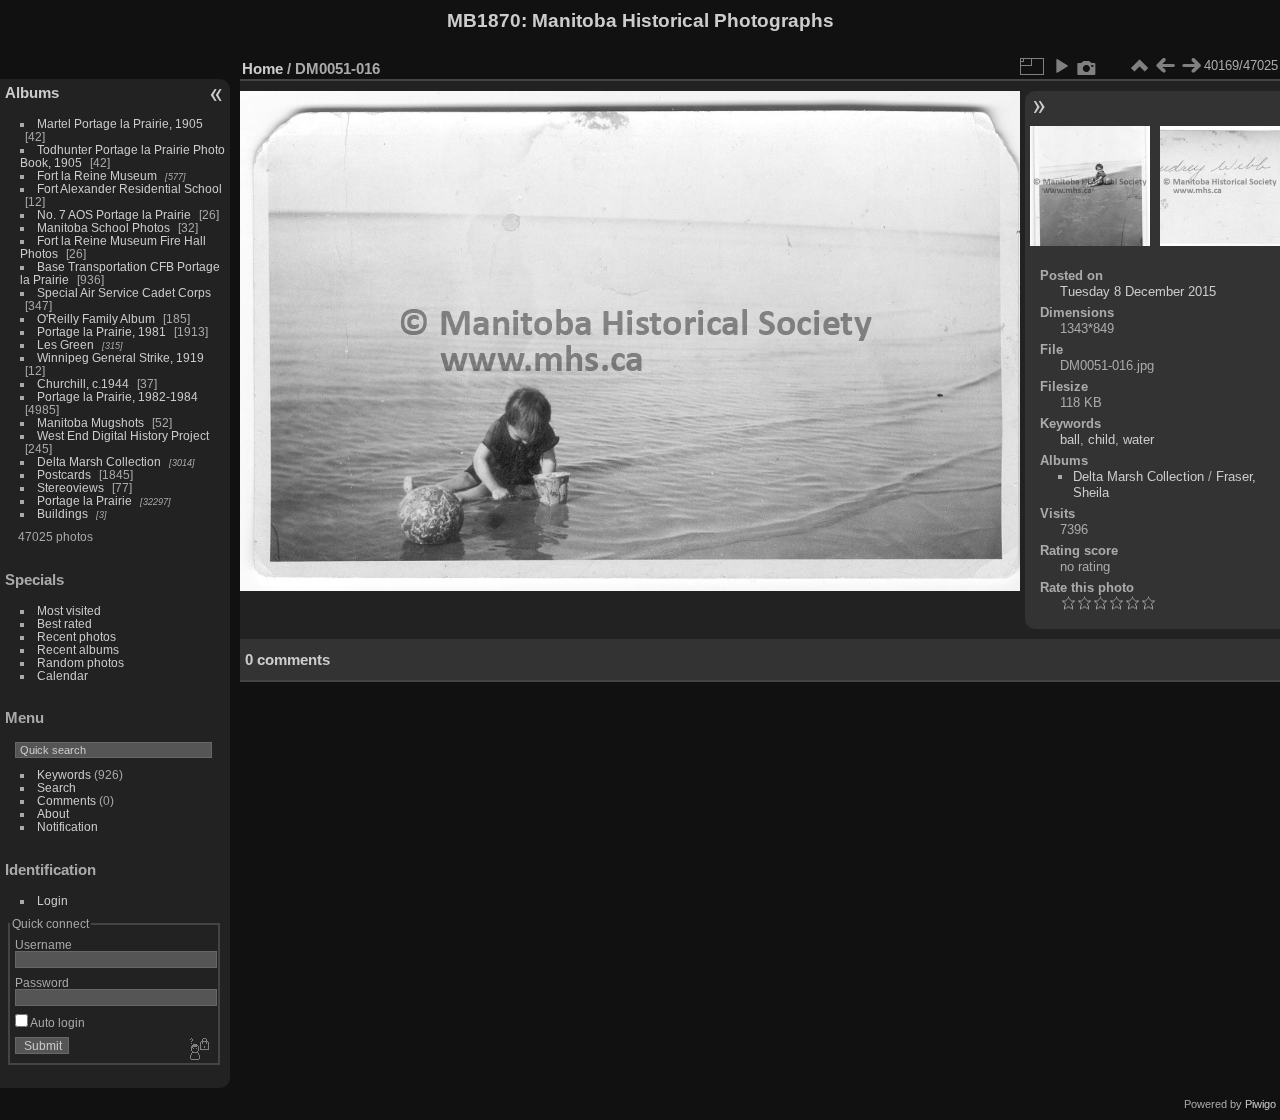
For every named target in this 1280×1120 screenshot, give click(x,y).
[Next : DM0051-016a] (1191, 66)
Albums (32, 92)
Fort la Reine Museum (97, 175)
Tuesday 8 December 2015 (1138, 291)
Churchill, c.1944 (83, 383)
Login (52, 900)
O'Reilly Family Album (96, 318)
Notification (67, 826)
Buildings (62, 513)
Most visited (69, 610)
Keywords (64, 774)
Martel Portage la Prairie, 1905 (120, 123)
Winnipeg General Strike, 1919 (120, 357)
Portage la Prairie (84, 500)
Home (262, 68)
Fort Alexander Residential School (129, 188)
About (53, 813)
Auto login (56, 1022)
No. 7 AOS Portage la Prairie (114, 214)
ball (1070, 439)
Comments (66, 800)
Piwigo (1260, 1104)
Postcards (64, 474)
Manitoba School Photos (103, 227)
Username (43, 944)
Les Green (65, 344)
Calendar (62, 675)
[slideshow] (1061, 66)
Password (42, 982)
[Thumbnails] (1139, 66)
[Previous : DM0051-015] (1165, 66)
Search (56, 787)
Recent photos (76, 636)
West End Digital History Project (123, 435)
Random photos (80, 662)
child (1101, 439)
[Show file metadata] (1087, 66)
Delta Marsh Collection (99, 461)
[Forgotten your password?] (198, 1050)
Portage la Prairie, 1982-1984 (117, 396)
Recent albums (78, 649)
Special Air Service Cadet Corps (124, 292)
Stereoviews (70, 487)
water (1138, 439)
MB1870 (484, 20)
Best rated (64, 623)
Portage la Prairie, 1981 (101, 331)
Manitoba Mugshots (90, 422)
